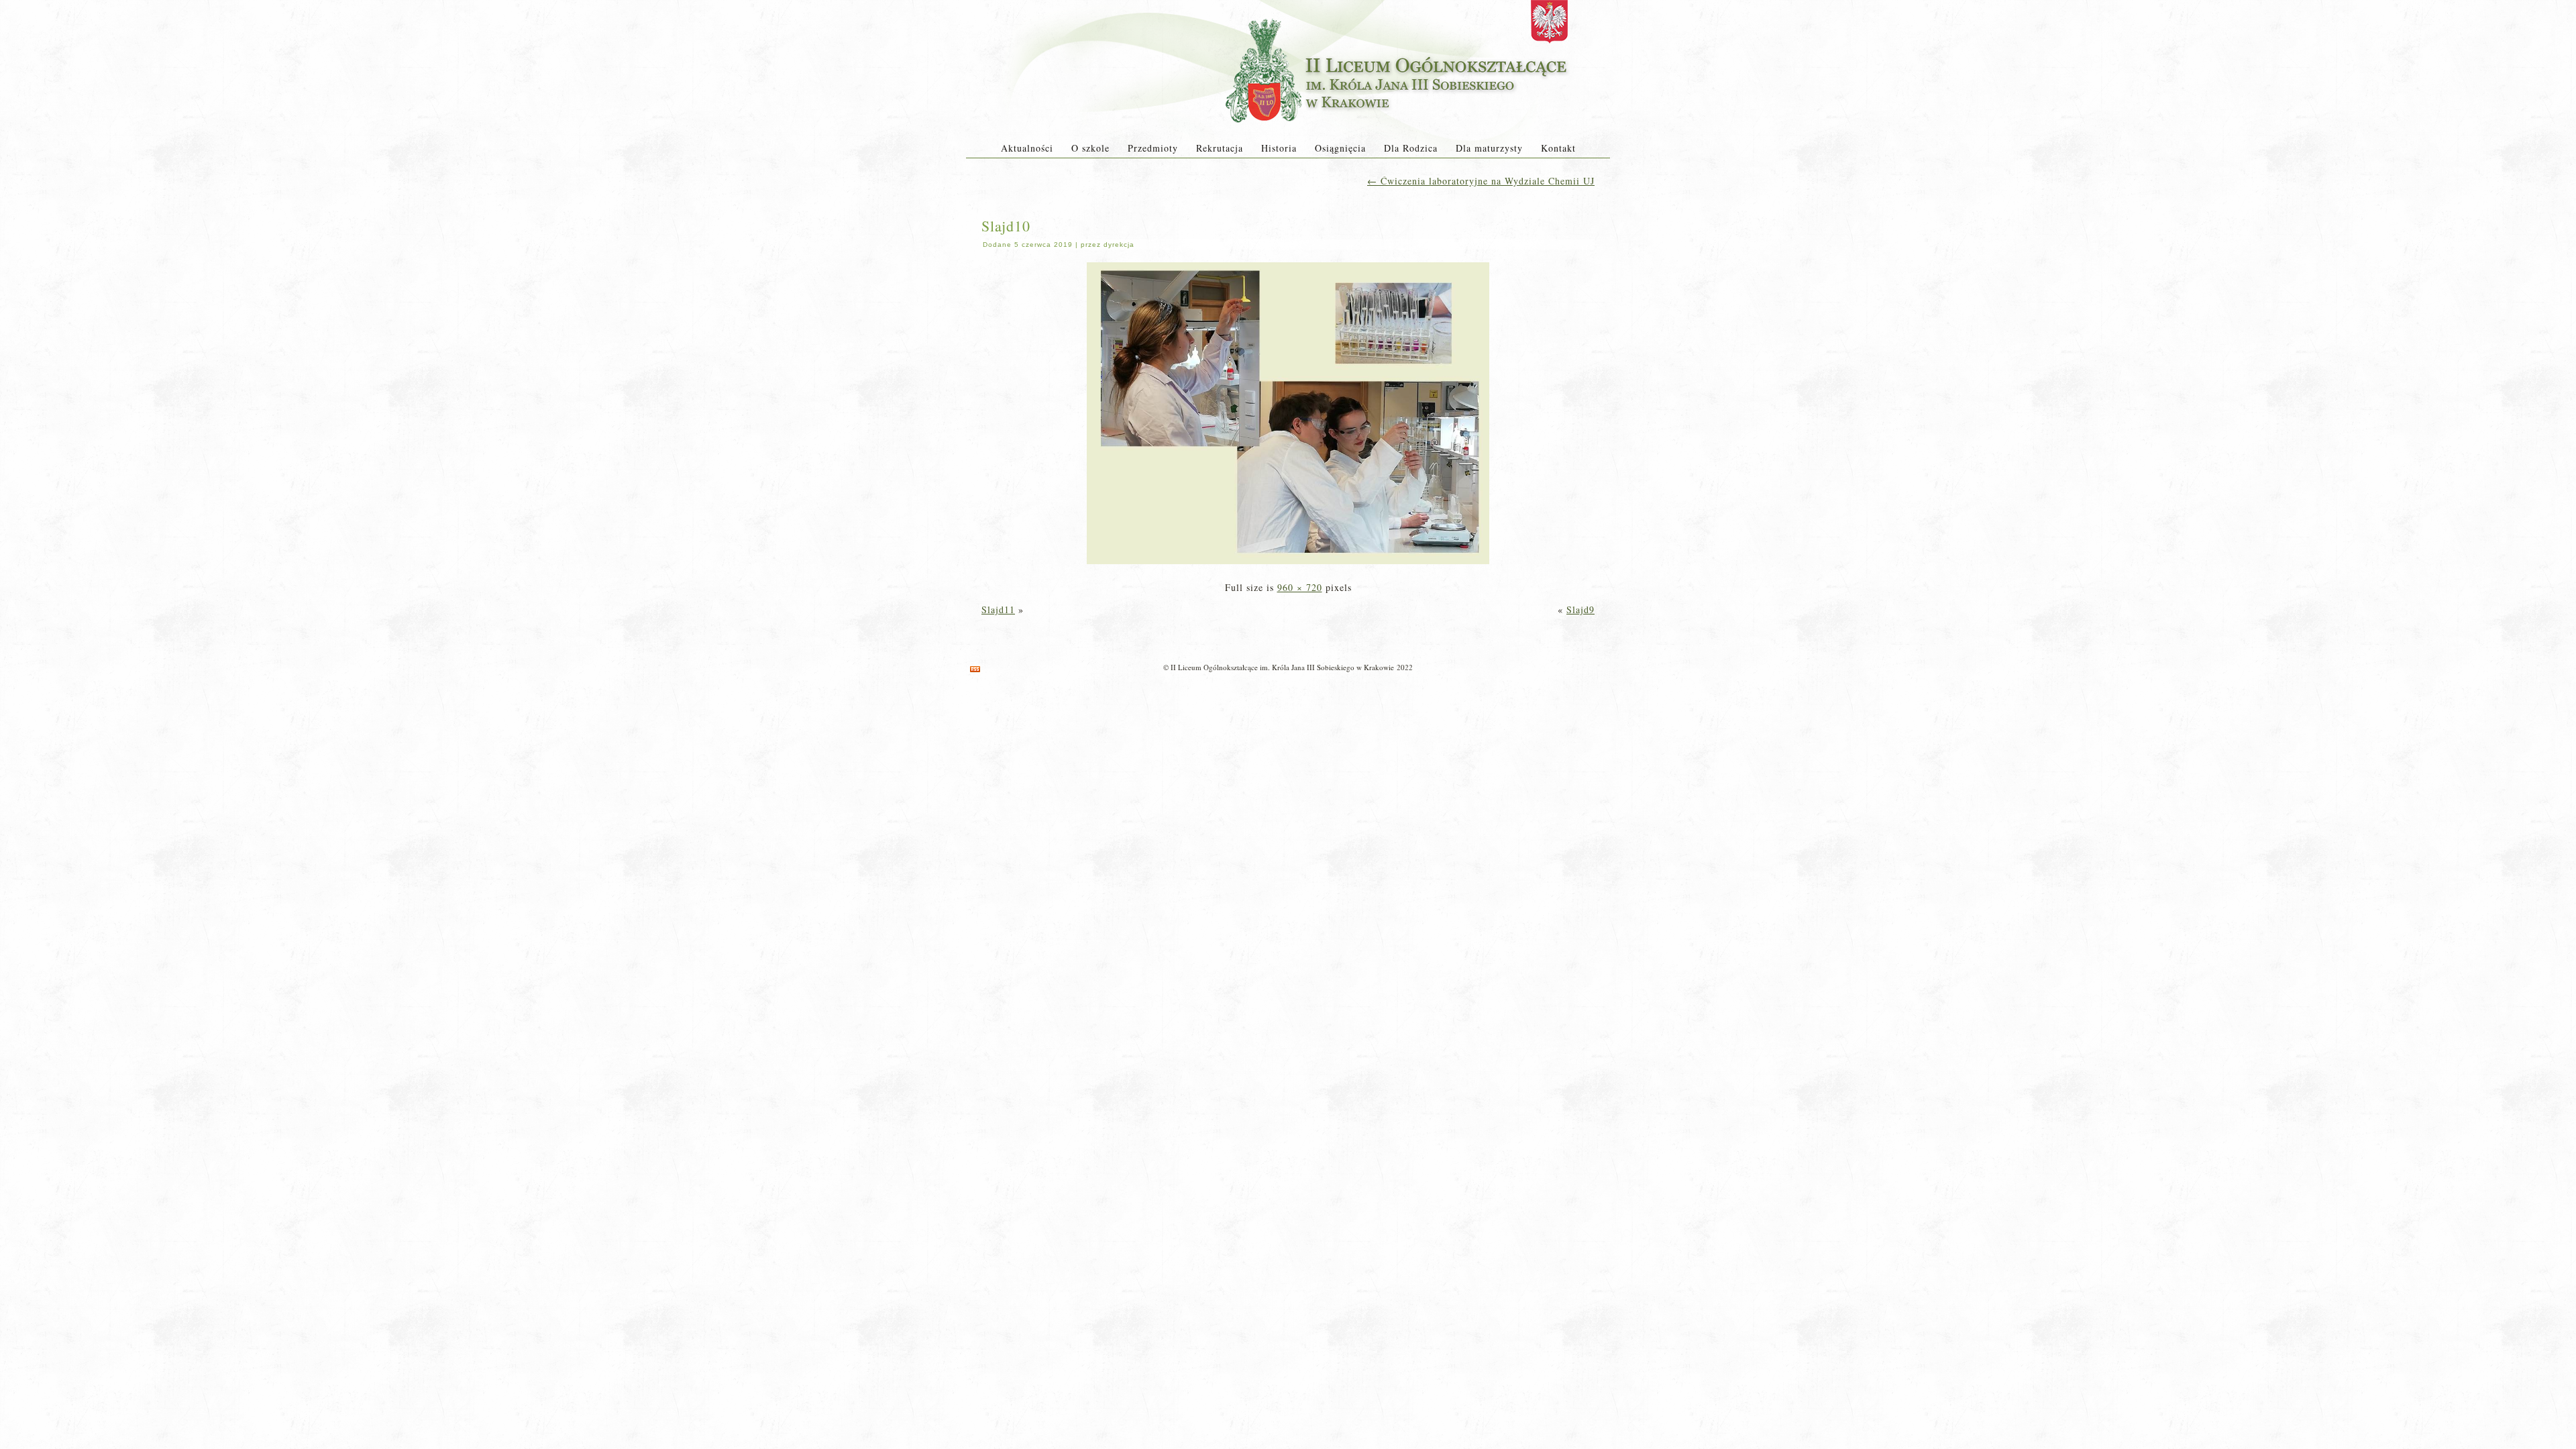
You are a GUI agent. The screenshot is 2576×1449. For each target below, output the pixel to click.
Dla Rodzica (1411, 148)
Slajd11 (998, 609)
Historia (1279, 148)
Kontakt (1558, 148)
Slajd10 (1006, 226)
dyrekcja (1119, 245)
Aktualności (1027, 148)
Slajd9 (1580, 609)
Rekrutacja (1220, 148)
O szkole (1090, 148)
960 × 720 (1300, 587)
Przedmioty (1153, 148)
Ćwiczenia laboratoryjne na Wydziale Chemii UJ (1481, 181)
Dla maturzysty (1489, 148)
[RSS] (975, 669)
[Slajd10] (1288, 565)
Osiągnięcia (1340, 148)
